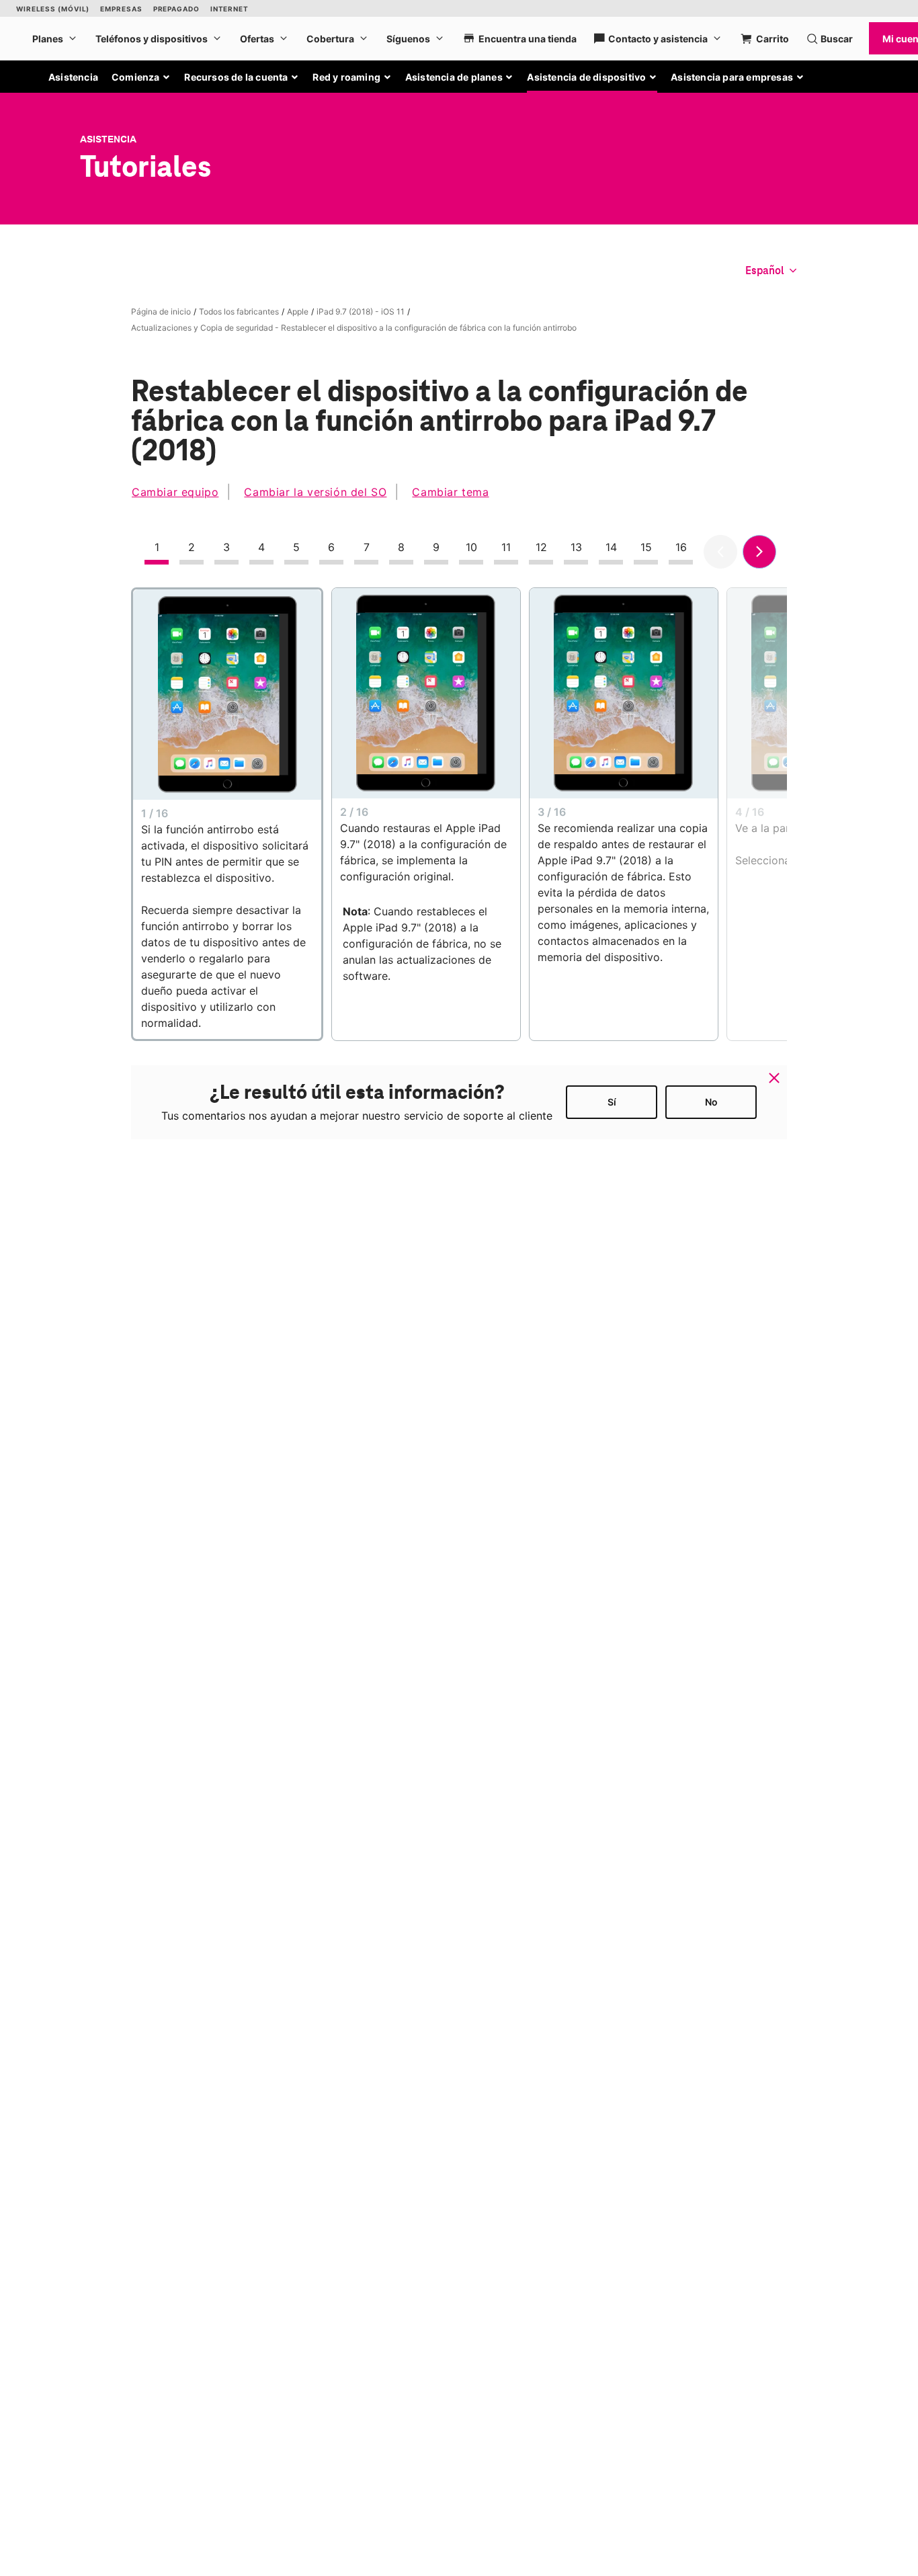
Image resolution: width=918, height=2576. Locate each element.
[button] (141, 77)
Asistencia (73, 77)
